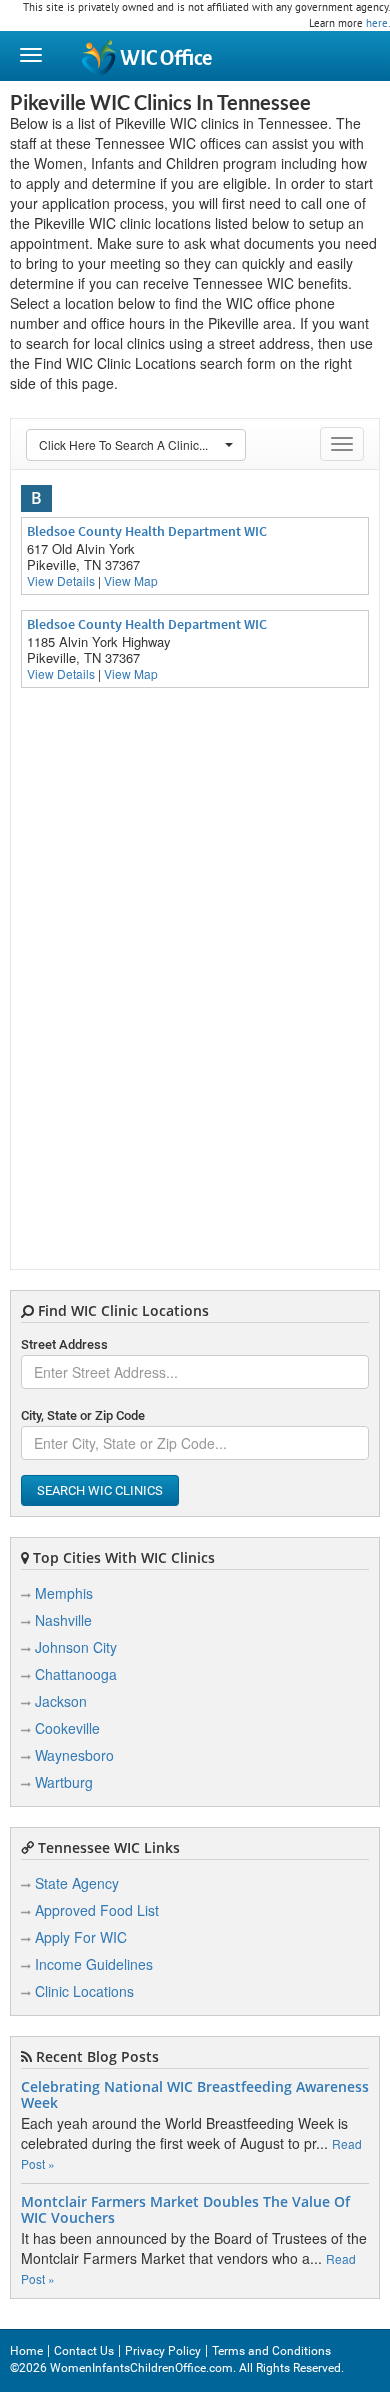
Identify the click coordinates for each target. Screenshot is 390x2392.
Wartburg (64, 1782)
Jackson (61, 1701)
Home (26, 2351)
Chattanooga (76, 1674)
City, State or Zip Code (83, 1415)
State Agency (77, 1883)
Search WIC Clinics (100, 1490)
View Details (61, 580)
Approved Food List (97, 1910)
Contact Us (84, 2351)
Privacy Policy (163, 2351)
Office (166, 58)
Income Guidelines (94, 1964)
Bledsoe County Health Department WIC (147, 531)
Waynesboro (74, 1755)
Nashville (63, 1620)
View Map (131, 580)
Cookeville (67, 1728)
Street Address (64, 1344)
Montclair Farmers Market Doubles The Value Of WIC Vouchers (185, 2210)
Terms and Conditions (271, 2351)
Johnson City (76, 1647)
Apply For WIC (81, 1937)
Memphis (64, 1593)
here (377, 23)
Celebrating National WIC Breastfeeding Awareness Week (195, 2095)
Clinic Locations (84, 1991)
